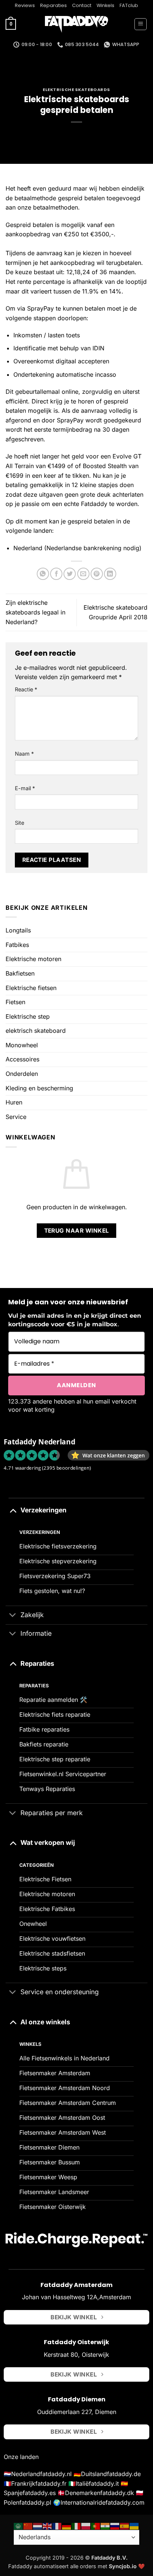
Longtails (18, 930)
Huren (14, 1102)
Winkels (105, 5)
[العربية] (19, 2525)
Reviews (25, 5)
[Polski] (86, 2525)
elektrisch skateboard (36, 1031)
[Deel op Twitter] (70, 574)
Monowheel (22, 1045)
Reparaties (53, 5)
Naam (24, 754)
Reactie (26, 689)
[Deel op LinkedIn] (110, 574)
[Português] (96, 2525)
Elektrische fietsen (31, 988)
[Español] (125, 2525)
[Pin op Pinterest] (97, 574)
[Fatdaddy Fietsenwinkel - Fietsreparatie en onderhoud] (76, 25)
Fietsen (15, 1002)
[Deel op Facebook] (56, 574)
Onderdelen (22, 1074)
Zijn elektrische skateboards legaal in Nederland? (35, 612)
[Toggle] (13, 1510)
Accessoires (22, 1059)
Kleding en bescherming (39, 1088)
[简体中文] (28, 2525)
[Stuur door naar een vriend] (83, 574)
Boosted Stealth (105, 466)
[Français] (57, 2525)
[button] (11, 25)
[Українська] (134, 2525)
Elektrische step (28, 1016)
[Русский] (115, 2525)
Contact (82, 5)
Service (16, 1117)
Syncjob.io (123, 2566)
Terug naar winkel (77, 1231)
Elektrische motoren (33, 959)
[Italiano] (76, 2525)
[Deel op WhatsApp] (43, 574)
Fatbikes (17, 945)
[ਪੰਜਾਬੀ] (105, 2525)
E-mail (25, 788)
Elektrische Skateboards (76, 90)
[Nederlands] (38, 2525)
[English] (48, 2525)
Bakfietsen (20, 973)
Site (19, 823)
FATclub (129, 5)
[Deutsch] (67, 2525)
